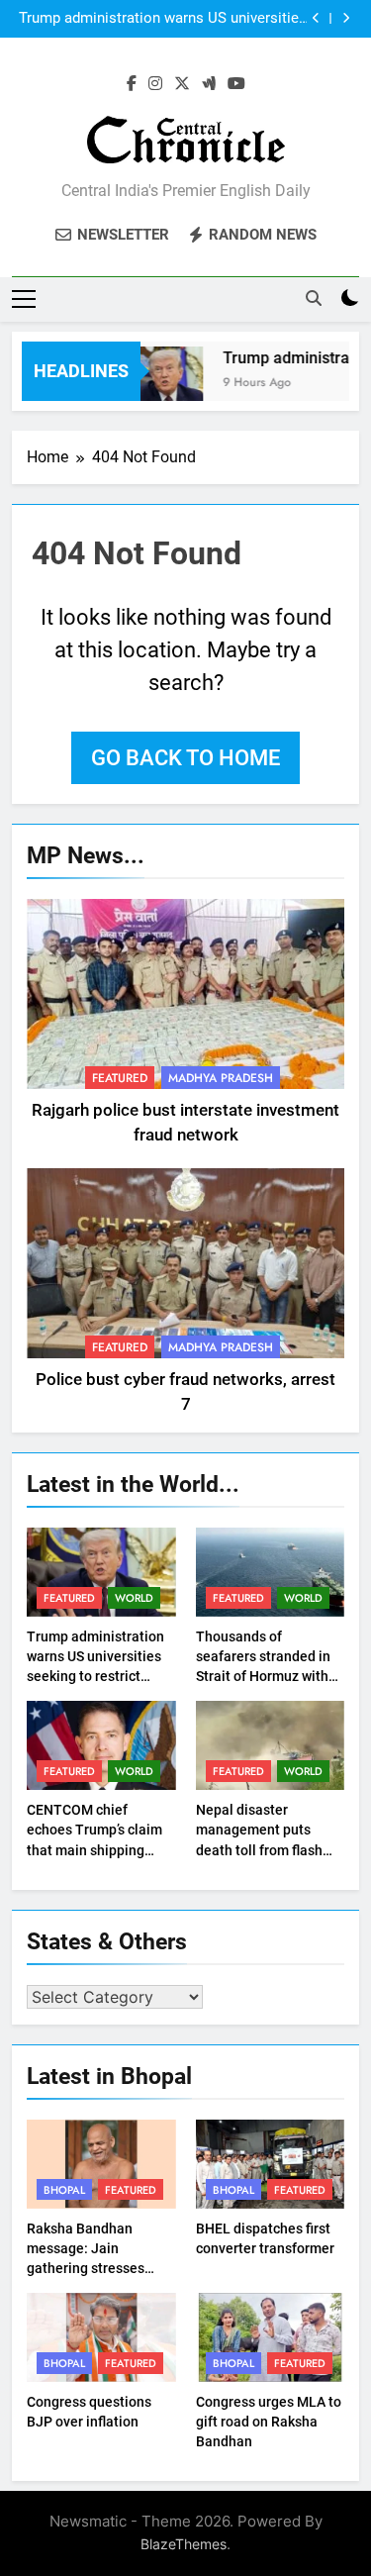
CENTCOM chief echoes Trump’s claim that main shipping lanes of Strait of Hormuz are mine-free (96, 1849)
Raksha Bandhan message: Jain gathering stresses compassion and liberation (86, 2268)
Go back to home (185, 758)
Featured (120, 1078)
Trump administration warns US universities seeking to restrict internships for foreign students (163, 19)
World (134, 1598)
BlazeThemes (184, 2544)
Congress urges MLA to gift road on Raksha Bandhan (269, 2422)
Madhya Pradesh (221, 1078)
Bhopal (64, 2190)
